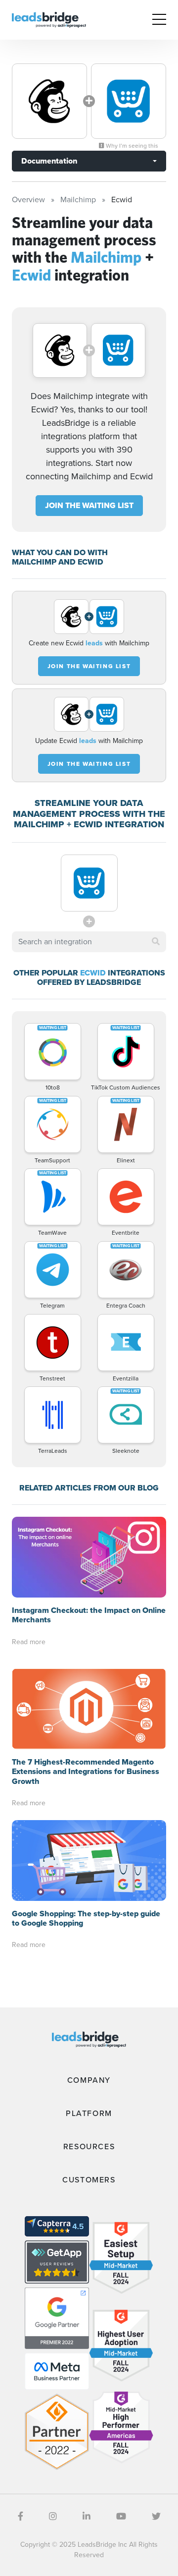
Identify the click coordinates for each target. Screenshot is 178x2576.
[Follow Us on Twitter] (156, 2517)
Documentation (49, 161)
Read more (29, 1642)
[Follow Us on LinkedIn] (87, 2517)
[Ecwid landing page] (129, 101)
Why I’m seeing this (131, 146)
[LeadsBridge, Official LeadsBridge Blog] (49, 19)
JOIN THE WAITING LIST (89, 505)
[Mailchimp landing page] (49, 101)
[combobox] (89, 942)
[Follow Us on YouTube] (121, 2517)
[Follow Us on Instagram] (53, 2517)
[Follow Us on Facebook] (21, 2517)
